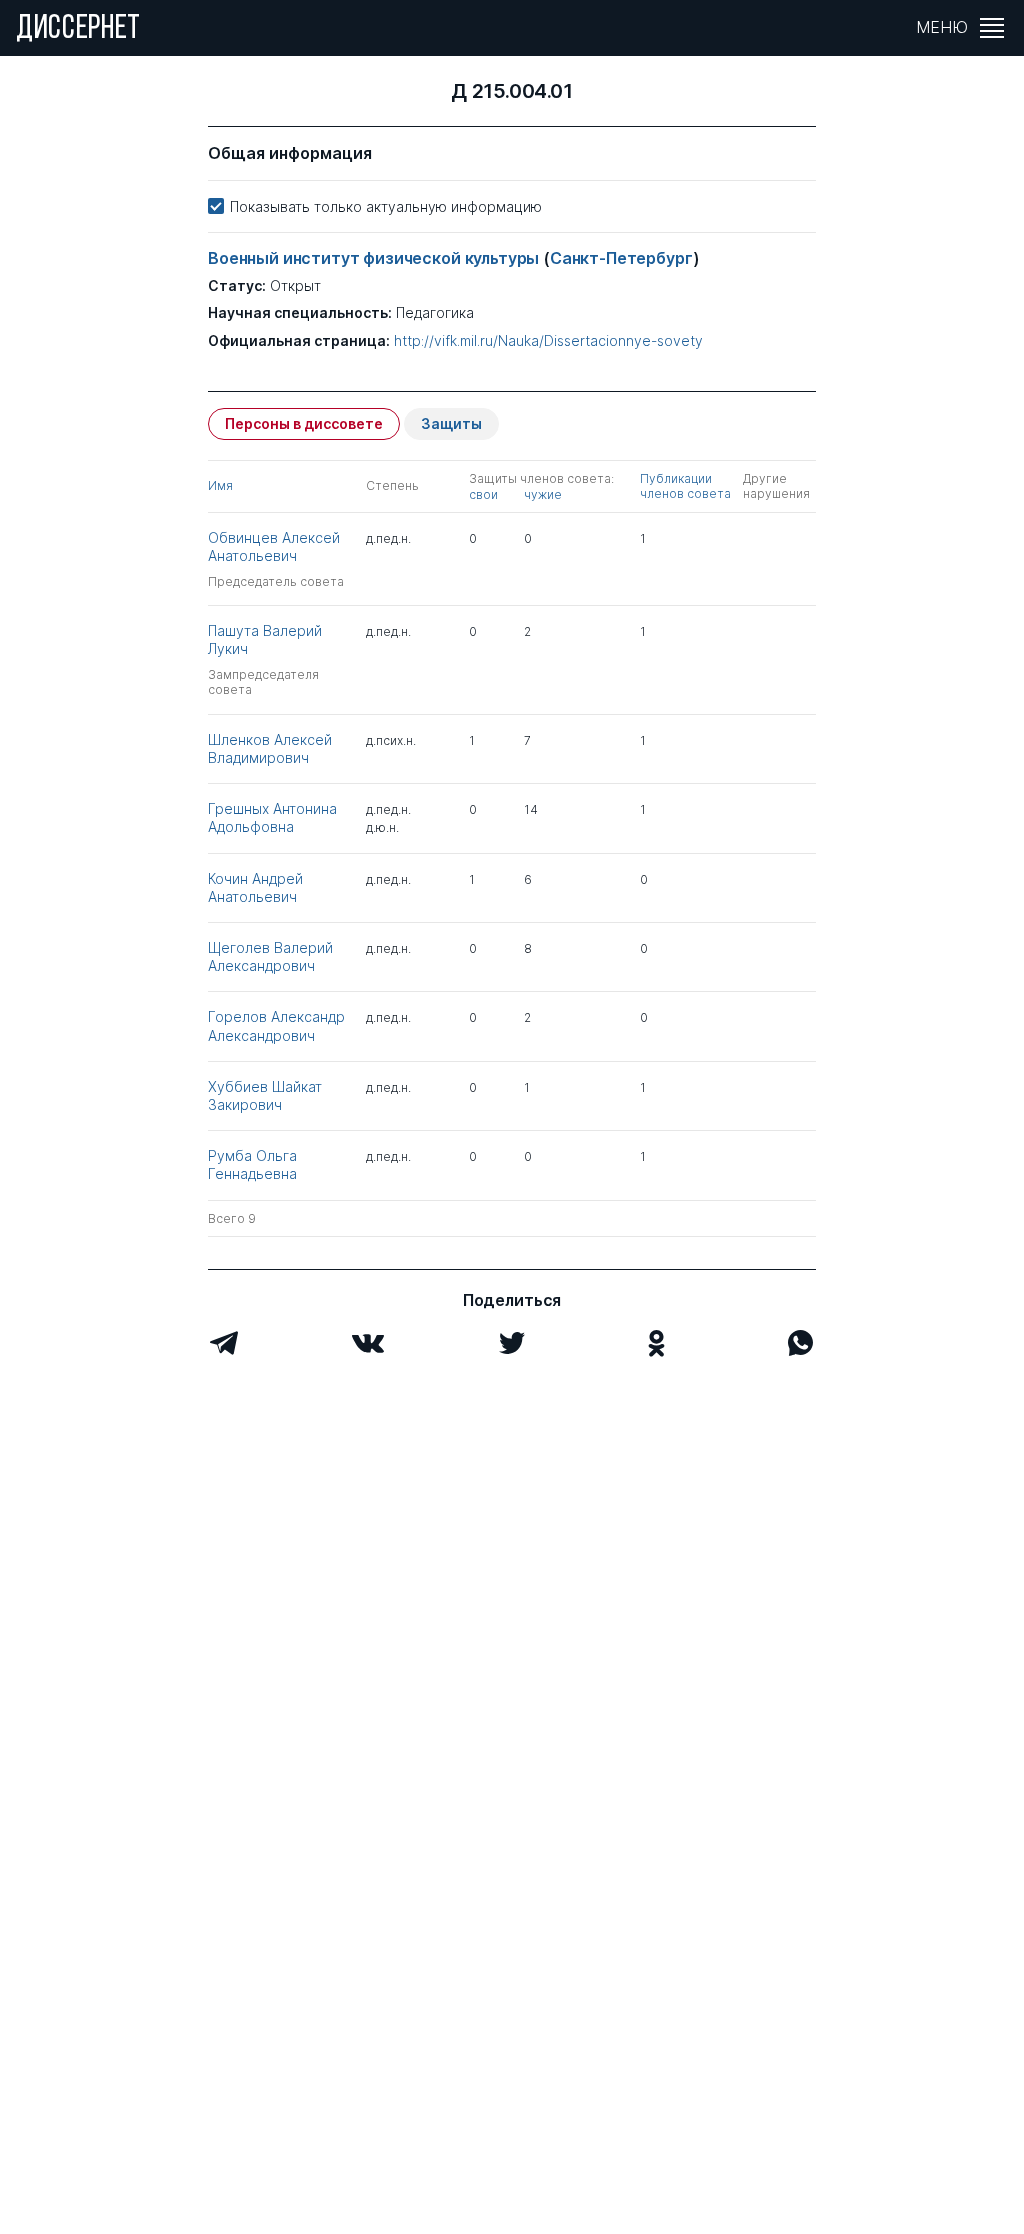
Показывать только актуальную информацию (386, 206)
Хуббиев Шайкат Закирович (265, 1095)
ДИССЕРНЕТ (78, 30)
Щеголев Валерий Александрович (270, 956)
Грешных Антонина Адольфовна (272, 817)
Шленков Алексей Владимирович (270, 748)
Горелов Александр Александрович (276, 1025)
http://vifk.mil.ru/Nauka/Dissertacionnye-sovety (548, 341)
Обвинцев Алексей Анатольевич (274, 546)
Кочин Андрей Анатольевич (255, 887)
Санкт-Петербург (621, 258)
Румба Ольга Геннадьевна (252, 1164)
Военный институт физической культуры (375, 258)
